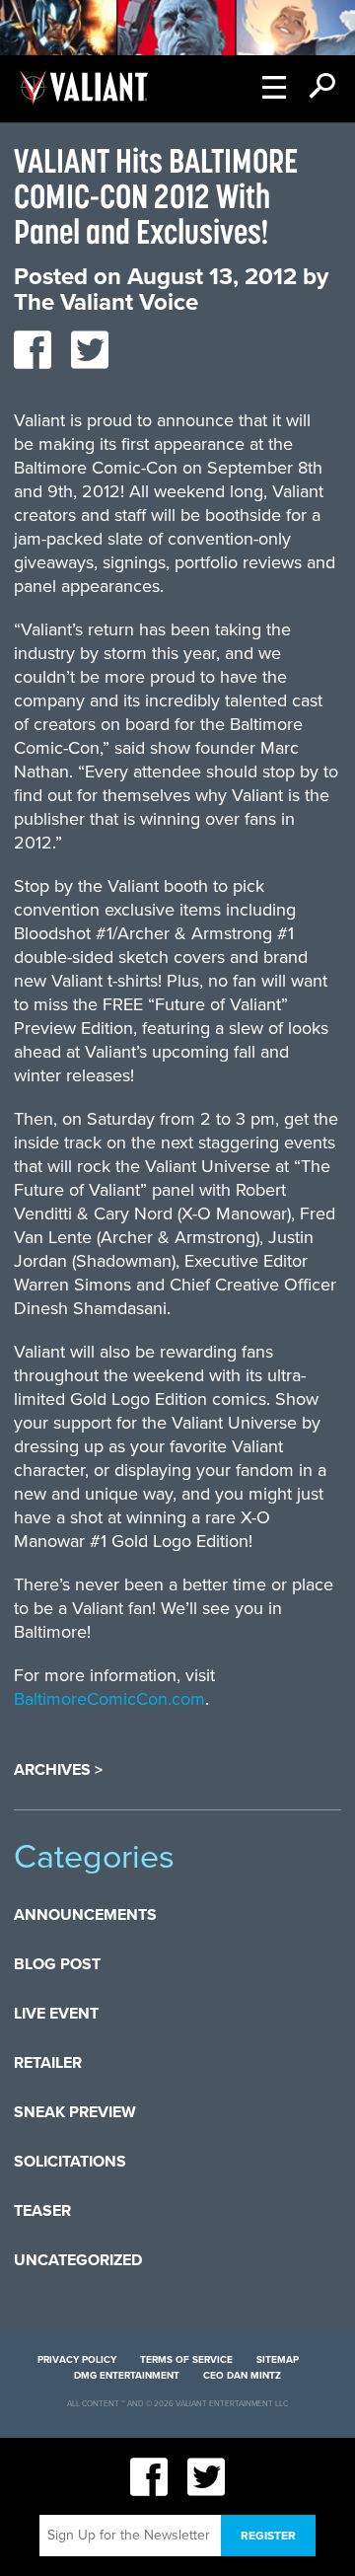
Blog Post (57, 1964)
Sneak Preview (75, 2112)
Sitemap (278, 2360)
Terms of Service (186, 2360)
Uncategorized (78, 2260)
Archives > (58, 1770)
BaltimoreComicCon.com (109, 1699)
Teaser (42, 2211)
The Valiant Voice (106, 302)
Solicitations (70, 2162)
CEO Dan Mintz (242, 2376)
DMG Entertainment (127, 2376)
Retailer (48, 2063)
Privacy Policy (77, 2360)
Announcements (85, 1915)
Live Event (56, 2014)
